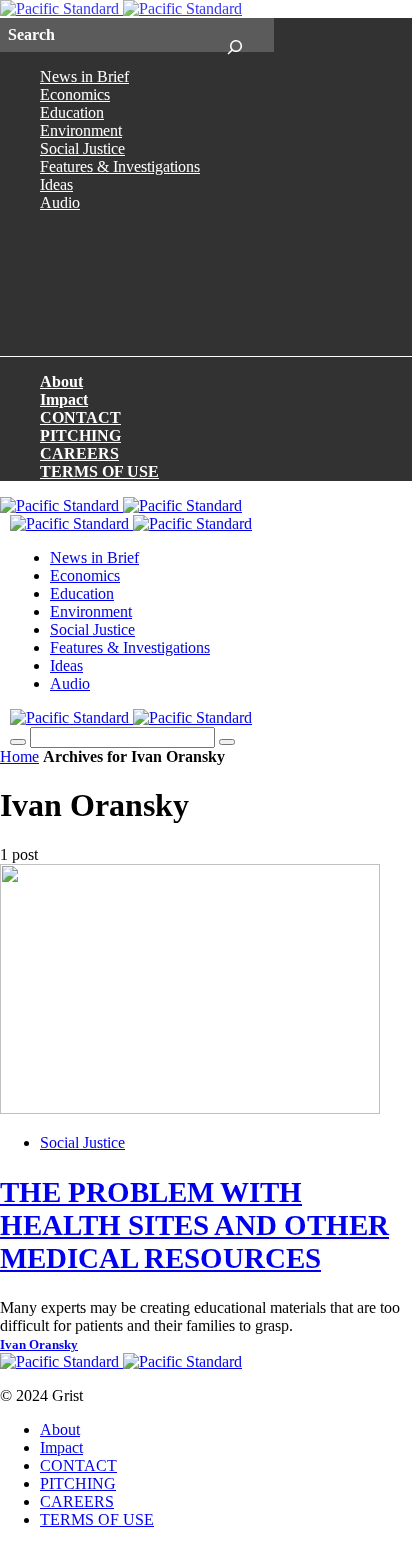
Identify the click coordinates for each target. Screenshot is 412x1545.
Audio (60, 202)
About (61, 381)
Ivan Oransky (39, 1345)
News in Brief (84, 76)
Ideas (56, 184)
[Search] (234, 35)
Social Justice (82, 148)
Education (72, 112)
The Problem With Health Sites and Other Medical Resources (194, 1225)
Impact (64, 399)
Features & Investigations (120, 166)
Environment (81, 130)
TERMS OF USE (99, 471)
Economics (75, 94)
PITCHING (80, 435)
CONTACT (80, 417)
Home (19, 756)
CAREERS (79, 453)
